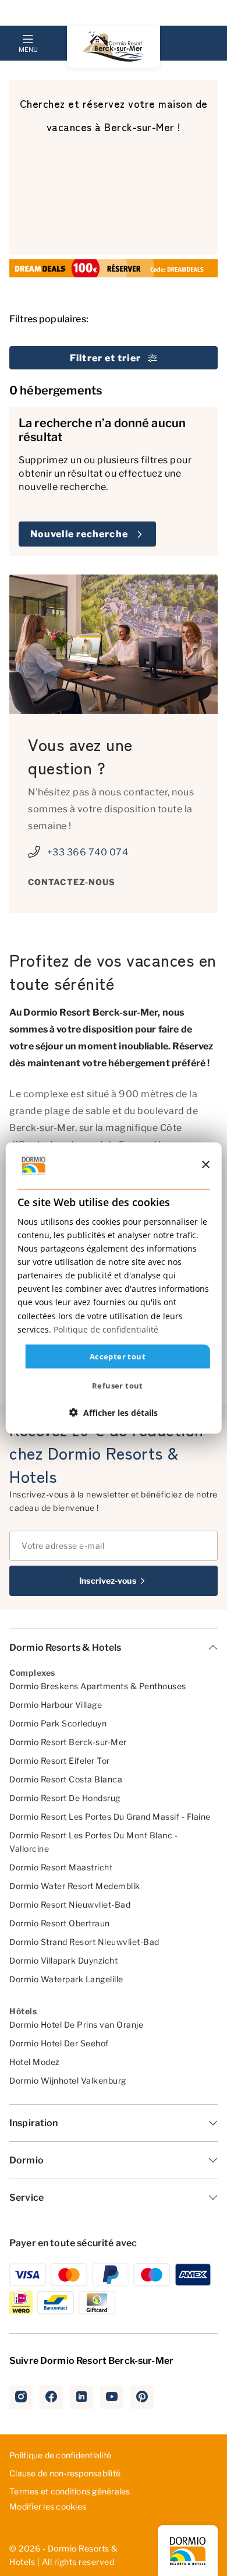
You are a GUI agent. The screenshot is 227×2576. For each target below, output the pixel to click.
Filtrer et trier (105, 358)
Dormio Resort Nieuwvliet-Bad (70, 1904)
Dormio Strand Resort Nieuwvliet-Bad (84, 1942)
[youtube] (112, 2397)
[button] (114, 1413)
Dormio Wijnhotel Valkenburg (68, 2080)
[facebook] (51, 2397)
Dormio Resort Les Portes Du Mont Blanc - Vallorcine (93, 1842)
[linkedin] (81, 2397)
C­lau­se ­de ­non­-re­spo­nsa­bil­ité (65, 2473)
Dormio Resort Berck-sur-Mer (68, 1742)
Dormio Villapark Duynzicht (63, 1960)
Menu (28, 50)
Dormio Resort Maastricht (61, 1867)
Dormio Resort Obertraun (60, 1923)
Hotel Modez (35, 2062)
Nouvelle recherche (79, 534)
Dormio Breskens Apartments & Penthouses (98, 1686)
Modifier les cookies (48, 2507)
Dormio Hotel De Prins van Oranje (76, 2024)
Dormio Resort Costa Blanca (66, 1779)
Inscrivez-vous (107, 1581)
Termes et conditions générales (70, 2491)
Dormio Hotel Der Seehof (59, 2043)
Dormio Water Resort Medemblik (75, 1886)
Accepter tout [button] (118, 1356)
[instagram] (21, 2397)
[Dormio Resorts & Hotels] (114, 47)
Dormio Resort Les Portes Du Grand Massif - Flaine (110, 1816)
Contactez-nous (72, 882)
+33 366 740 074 (88, 852)
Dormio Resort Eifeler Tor (60, 1761)
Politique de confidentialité (60, 2455)
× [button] (205, 1165)
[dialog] (114, 1288)
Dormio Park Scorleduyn (58, 1723)
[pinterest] (142, 2397)
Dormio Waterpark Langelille (66, 1979)
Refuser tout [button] (118, 1386)
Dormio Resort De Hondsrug (65, 1798)
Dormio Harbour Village (56, 1705)
